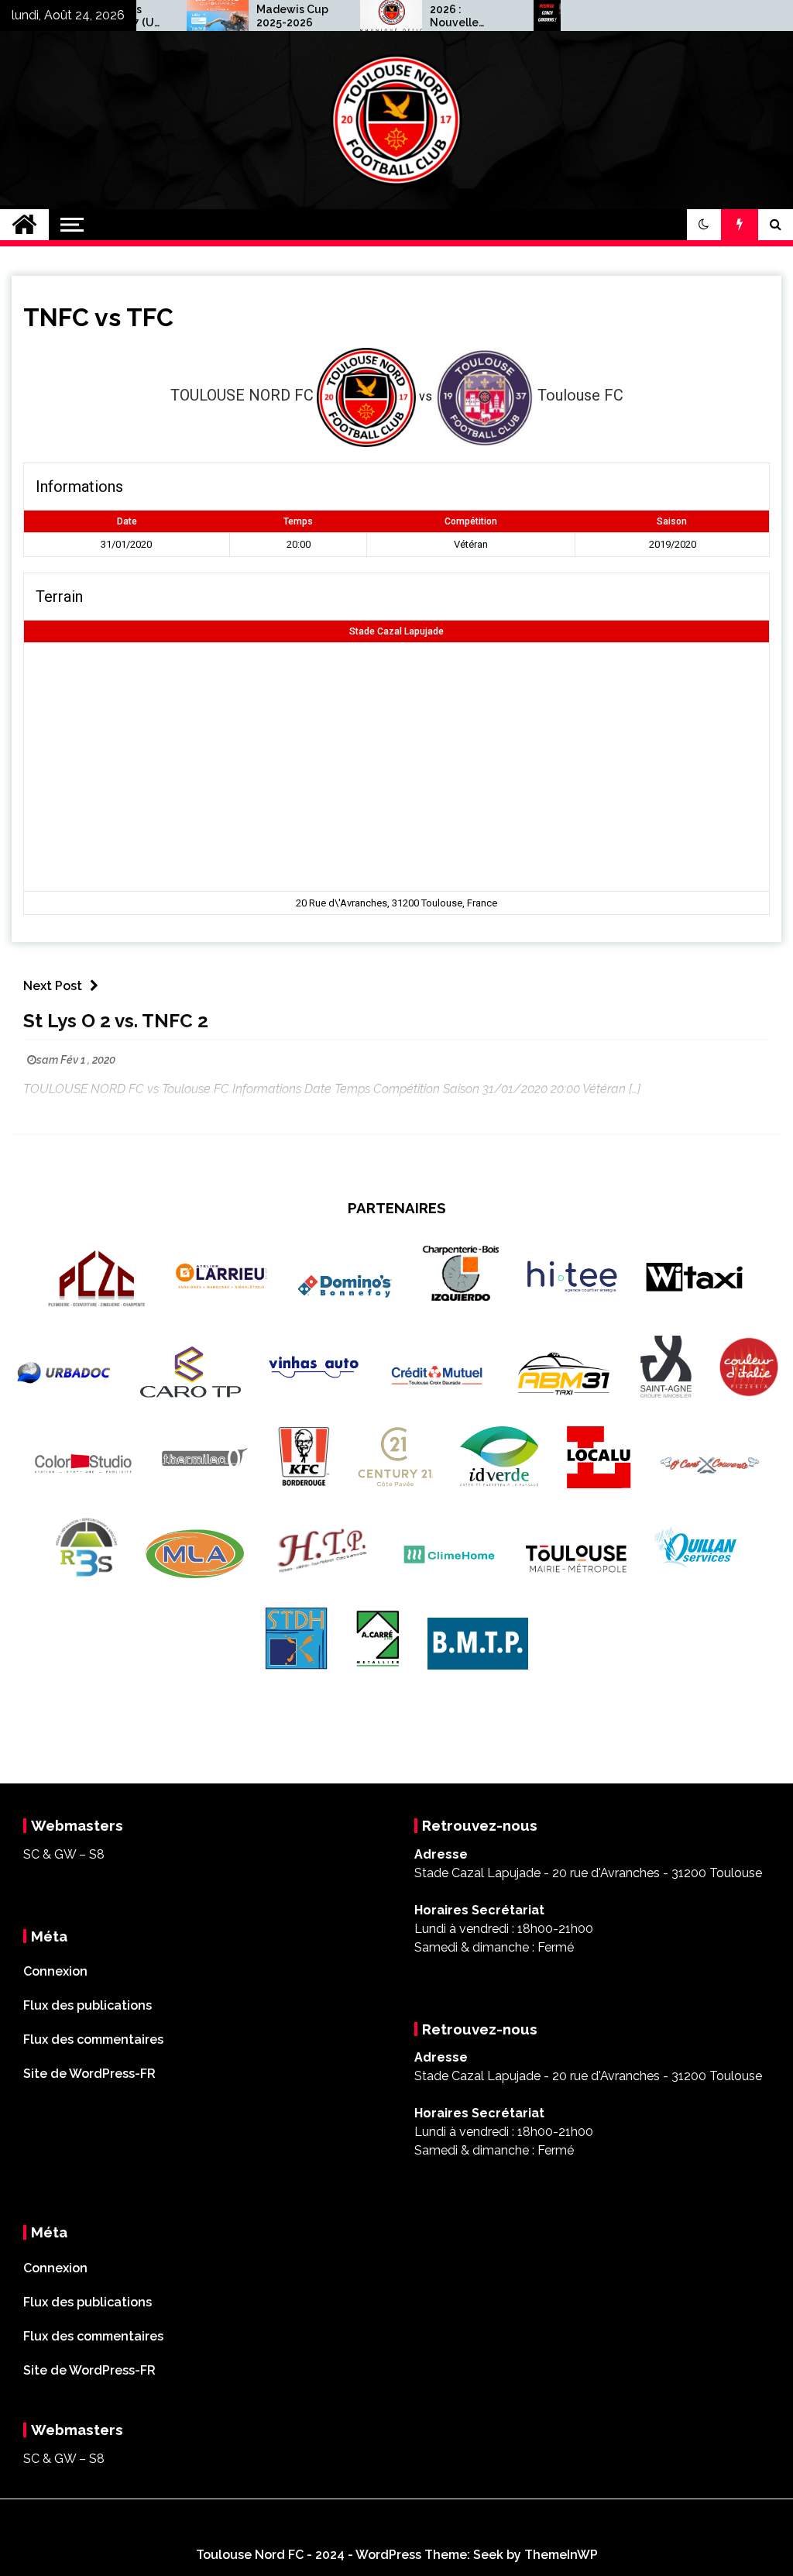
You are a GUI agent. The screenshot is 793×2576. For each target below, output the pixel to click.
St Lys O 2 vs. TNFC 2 (116, 1021)
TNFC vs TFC (98, 317)
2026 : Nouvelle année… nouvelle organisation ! (431, 16)
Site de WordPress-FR (89, 2074)
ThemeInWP (561, 2555)
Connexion (55, 1971)
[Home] (24, 225)
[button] (704, 225)
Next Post (53, 986)
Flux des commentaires (93, 2039)
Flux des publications (88, 2005)
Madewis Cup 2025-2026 (257, 16)
